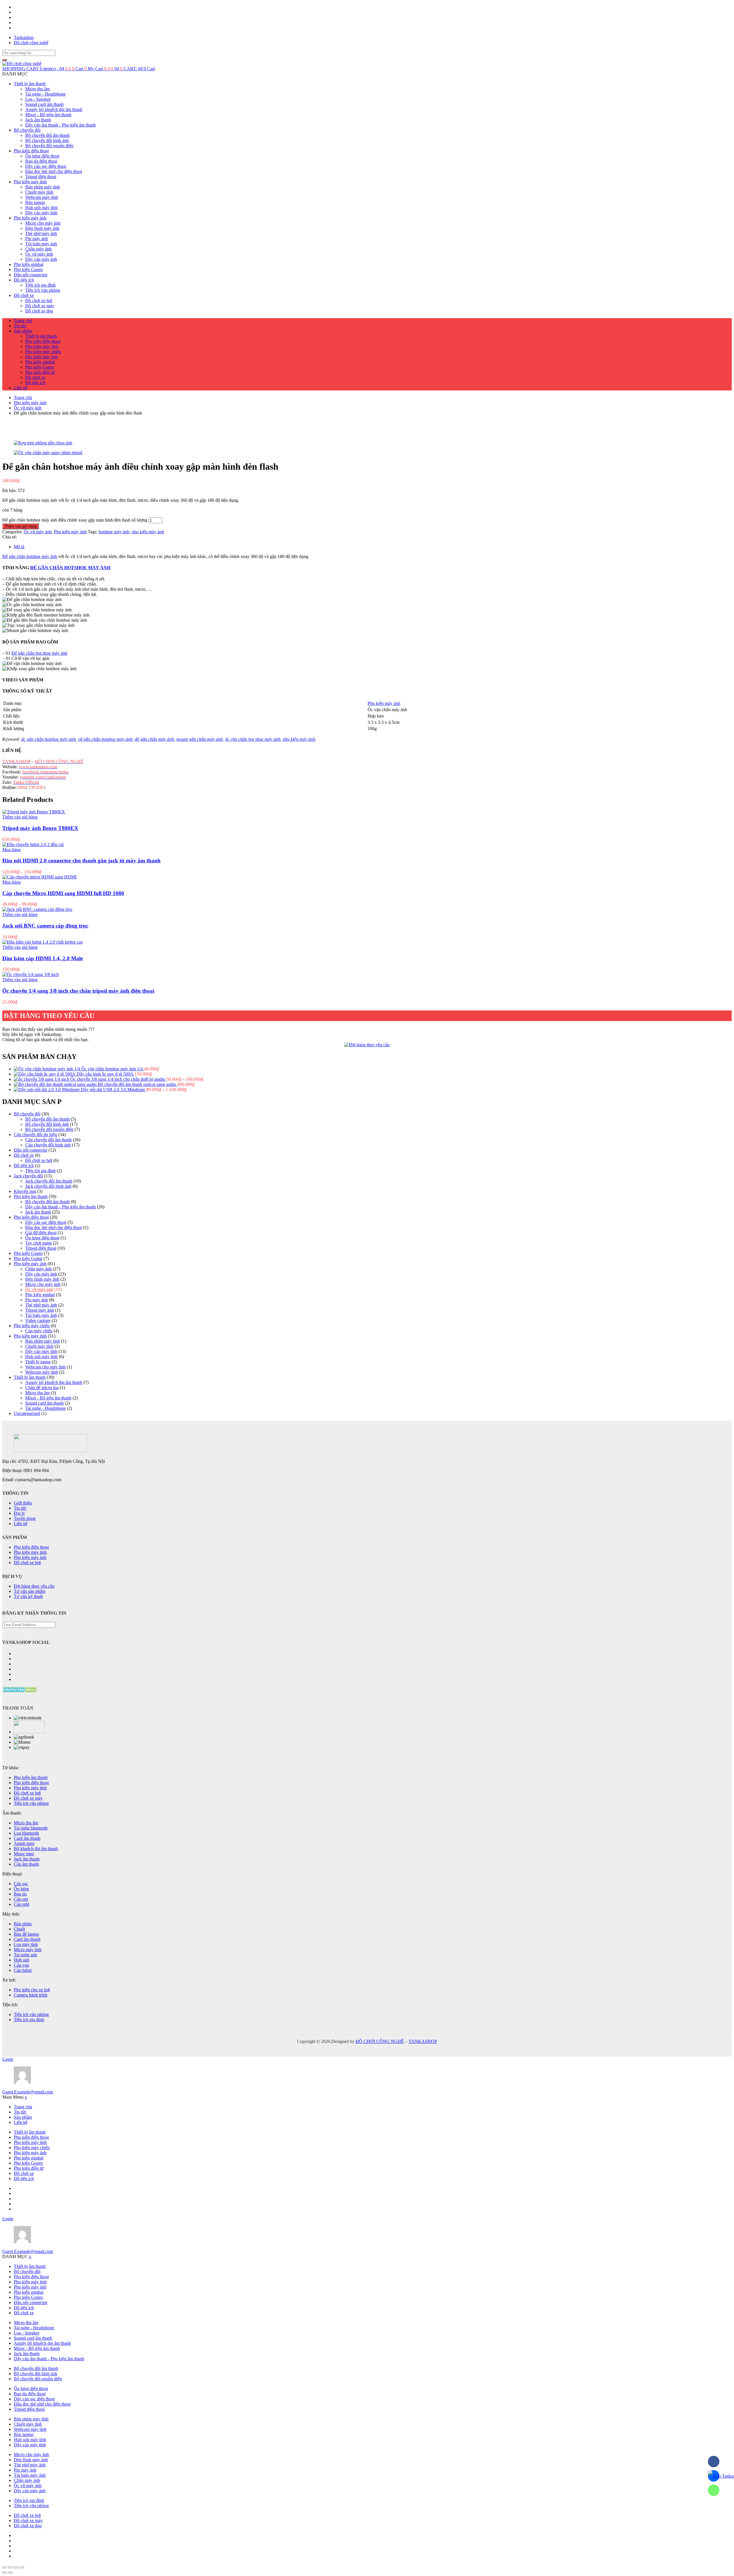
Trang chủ (23, 321)
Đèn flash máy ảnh (42, 228)
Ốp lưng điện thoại (42, 156)
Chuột (19, 1929)
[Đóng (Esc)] (5, 2567)
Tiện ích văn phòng (43, 290)
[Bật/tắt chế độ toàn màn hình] (16, 2567)
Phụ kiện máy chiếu (43, 352)
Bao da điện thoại (41, 161)
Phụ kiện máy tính (30, 182)
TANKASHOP (423, 2041)
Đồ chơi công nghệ (31, 43)
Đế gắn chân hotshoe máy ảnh (30, 556)
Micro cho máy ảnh (43, 223)
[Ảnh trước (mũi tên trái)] (5, 2573)
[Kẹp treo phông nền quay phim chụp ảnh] (367, 443)
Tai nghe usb (25, 1955)
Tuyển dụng (25, 1518)
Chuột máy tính (39, 192)
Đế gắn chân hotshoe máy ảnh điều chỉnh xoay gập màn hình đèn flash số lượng (75, 520)
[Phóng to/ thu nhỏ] (22, 2567)
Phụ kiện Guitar (28, 1258)
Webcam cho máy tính (45, 1367)
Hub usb (22, 1960)
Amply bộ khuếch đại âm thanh (54, 109)
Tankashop (24, 37)
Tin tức (20, 326)
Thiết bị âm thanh (30, 84)
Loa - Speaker (38, 99)
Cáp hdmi (23, 1970)
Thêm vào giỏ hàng (21, 526)
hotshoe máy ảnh (114, 532)
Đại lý (19, 1513)
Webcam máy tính (42, 197)
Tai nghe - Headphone (45, 94)
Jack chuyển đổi (28, 1176)
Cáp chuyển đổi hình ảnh (48, 1145)
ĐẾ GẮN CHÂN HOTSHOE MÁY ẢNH (70, 568)
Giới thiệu (23, 1503)
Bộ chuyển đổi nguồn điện (49, 146)
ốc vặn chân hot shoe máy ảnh (253, 739)
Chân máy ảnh (38, 249)
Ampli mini (24, 1843)
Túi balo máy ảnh (41, 244)
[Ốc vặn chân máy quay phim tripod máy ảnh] (367, 453)
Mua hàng (11, 850)
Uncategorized (27, 1413)
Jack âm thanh (38, 120)
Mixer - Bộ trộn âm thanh (48, 115)
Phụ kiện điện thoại (31, 151)
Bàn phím (23, 1924)
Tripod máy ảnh (40, 1310)
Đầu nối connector (31, 275)
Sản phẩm (23, 331)
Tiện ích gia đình (40, 285)
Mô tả (19, 547)
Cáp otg (21, 1899)
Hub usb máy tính (41, 208)
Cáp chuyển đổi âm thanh (48, 1140)
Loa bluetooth (26, 1833)
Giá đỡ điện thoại (41, 1233)
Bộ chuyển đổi (27, 130)
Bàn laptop (35, 202)
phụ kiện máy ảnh (148, 532)
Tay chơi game (39, 1243)
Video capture (38, 1320)
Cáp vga (21, 1965)
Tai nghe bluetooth (31, 1828)
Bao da (20, 1894)
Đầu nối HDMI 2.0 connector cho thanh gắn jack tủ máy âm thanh (81, 861)
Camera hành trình (31, 1995)
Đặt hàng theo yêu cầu (34, 1586)
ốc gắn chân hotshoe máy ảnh (48, 739)
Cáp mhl (22, 1904)
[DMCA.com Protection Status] (20, 1691)
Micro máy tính (28, 1950)
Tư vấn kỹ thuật (28, 1596)
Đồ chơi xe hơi (39, 301)
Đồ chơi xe (24, 295)
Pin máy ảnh (37, 239)
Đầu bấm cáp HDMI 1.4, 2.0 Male (43, 958)
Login (8, 2059)
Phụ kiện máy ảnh (30, 218)
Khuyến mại (25, 1191)
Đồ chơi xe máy (40, 306)
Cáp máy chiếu (39, 1331)
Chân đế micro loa (42, 1388)
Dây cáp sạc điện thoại (46, 166)
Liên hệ (21, 388)
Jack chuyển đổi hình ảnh (48, 1186)
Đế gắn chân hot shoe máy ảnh (39, 653)
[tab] (373, 547)
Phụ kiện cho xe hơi (32, 1990)
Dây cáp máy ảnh (41, 259)
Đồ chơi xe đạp (39, 311)
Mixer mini (24, 1854)
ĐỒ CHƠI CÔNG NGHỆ (380, 2041)
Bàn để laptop (26, 1934)
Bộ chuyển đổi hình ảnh (47, 140)
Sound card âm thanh (44, 104)
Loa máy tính (26, 1944)
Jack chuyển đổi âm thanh (49, 1181)
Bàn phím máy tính (43, 187)
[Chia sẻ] (10, 2567)
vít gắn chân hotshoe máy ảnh (105, 739)
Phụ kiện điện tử (40, 372)
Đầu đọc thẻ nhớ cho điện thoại (54, 171)
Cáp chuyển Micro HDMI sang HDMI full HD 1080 (63, 893)
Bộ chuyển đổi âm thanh (47, 135)
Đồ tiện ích (24, 280)
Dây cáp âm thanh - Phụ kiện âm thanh (60, 125)
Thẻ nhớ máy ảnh (41, 233)
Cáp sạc (21, 1884)
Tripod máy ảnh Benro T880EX (40, 828)
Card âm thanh (27, 1838)
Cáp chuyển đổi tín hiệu (35, 1135)
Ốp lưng (21, 1889)
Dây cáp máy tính (41, 213)
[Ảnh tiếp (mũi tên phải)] (10, 2573)
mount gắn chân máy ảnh (200, 739)
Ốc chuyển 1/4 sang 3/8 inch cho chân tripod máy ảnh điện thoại (78, 991)
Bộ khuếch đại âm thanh (36, 1849)
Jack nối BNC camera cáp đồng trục (45, 926)
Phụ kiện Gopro (28, 270)
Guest (28, 2092)
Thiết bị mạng (38, 1362)
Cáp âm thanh (26, 1864)
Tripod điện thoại (41, 177)
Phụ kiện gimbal (29, 264)
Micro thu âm (37, 89)
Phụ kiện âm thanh (31, 1196)
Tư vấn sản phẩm (30, 1591)
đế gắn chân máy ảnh (154, 739)
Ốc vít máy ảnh (39, 254)
